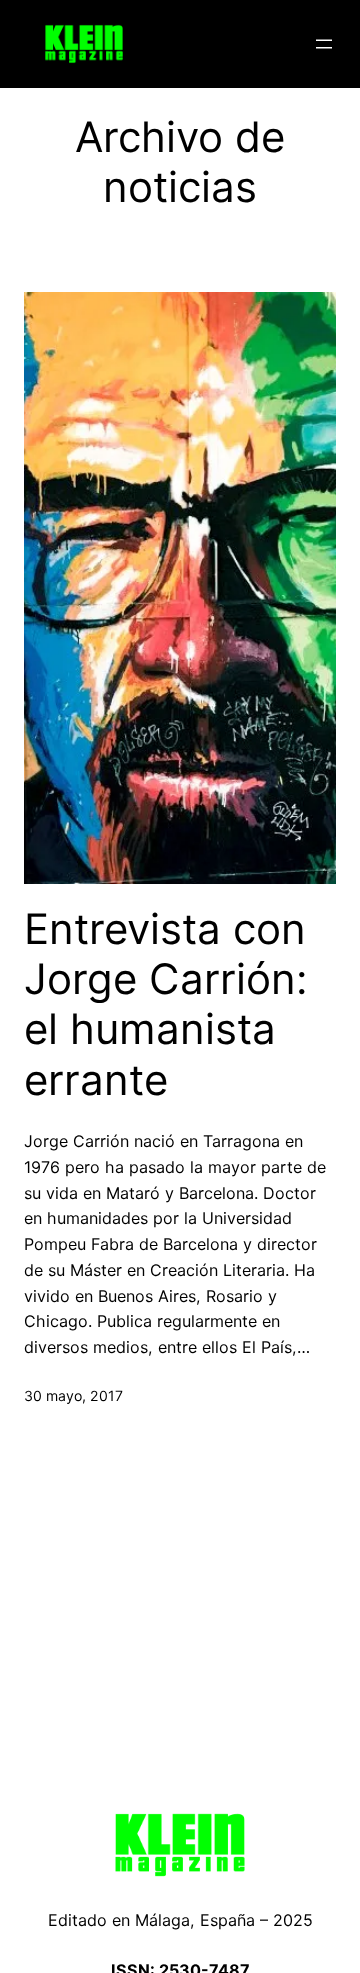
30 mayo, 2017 (73, 1395)
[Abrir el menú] (324, 44)
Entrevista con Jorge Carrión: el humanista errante (166, 1004)
